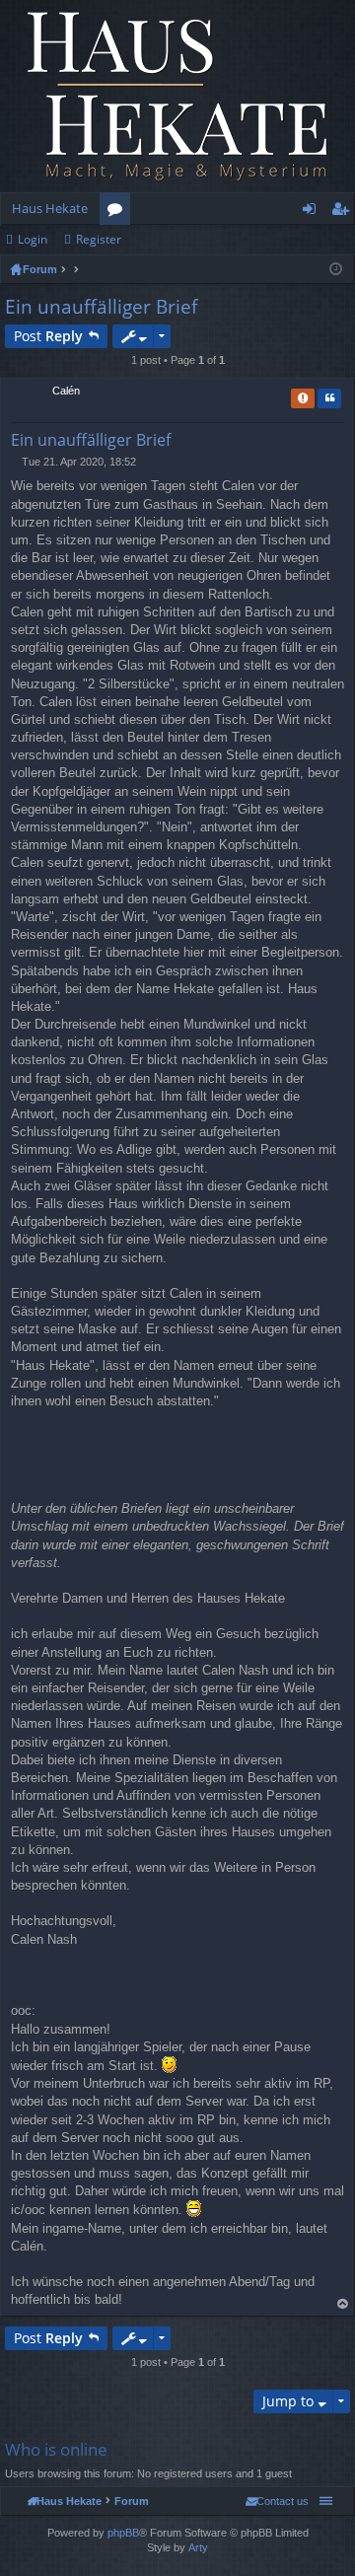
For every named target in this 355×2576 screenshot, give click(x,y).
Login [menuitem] (313, 212)
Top (343, 2304)
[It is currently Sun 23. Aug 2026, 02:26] (336, 269)
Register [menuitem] (344, 212)
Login (33, 239)
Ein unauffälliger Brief (101, 307)
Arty (198, 2547)
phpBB (123, 2533)
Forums (119, 212)
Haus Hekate (50, 208)
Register (99, 239)
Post (48, 336)
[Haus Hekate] (177, 96)
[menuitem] (277, 2501)
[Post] (16, 462)
